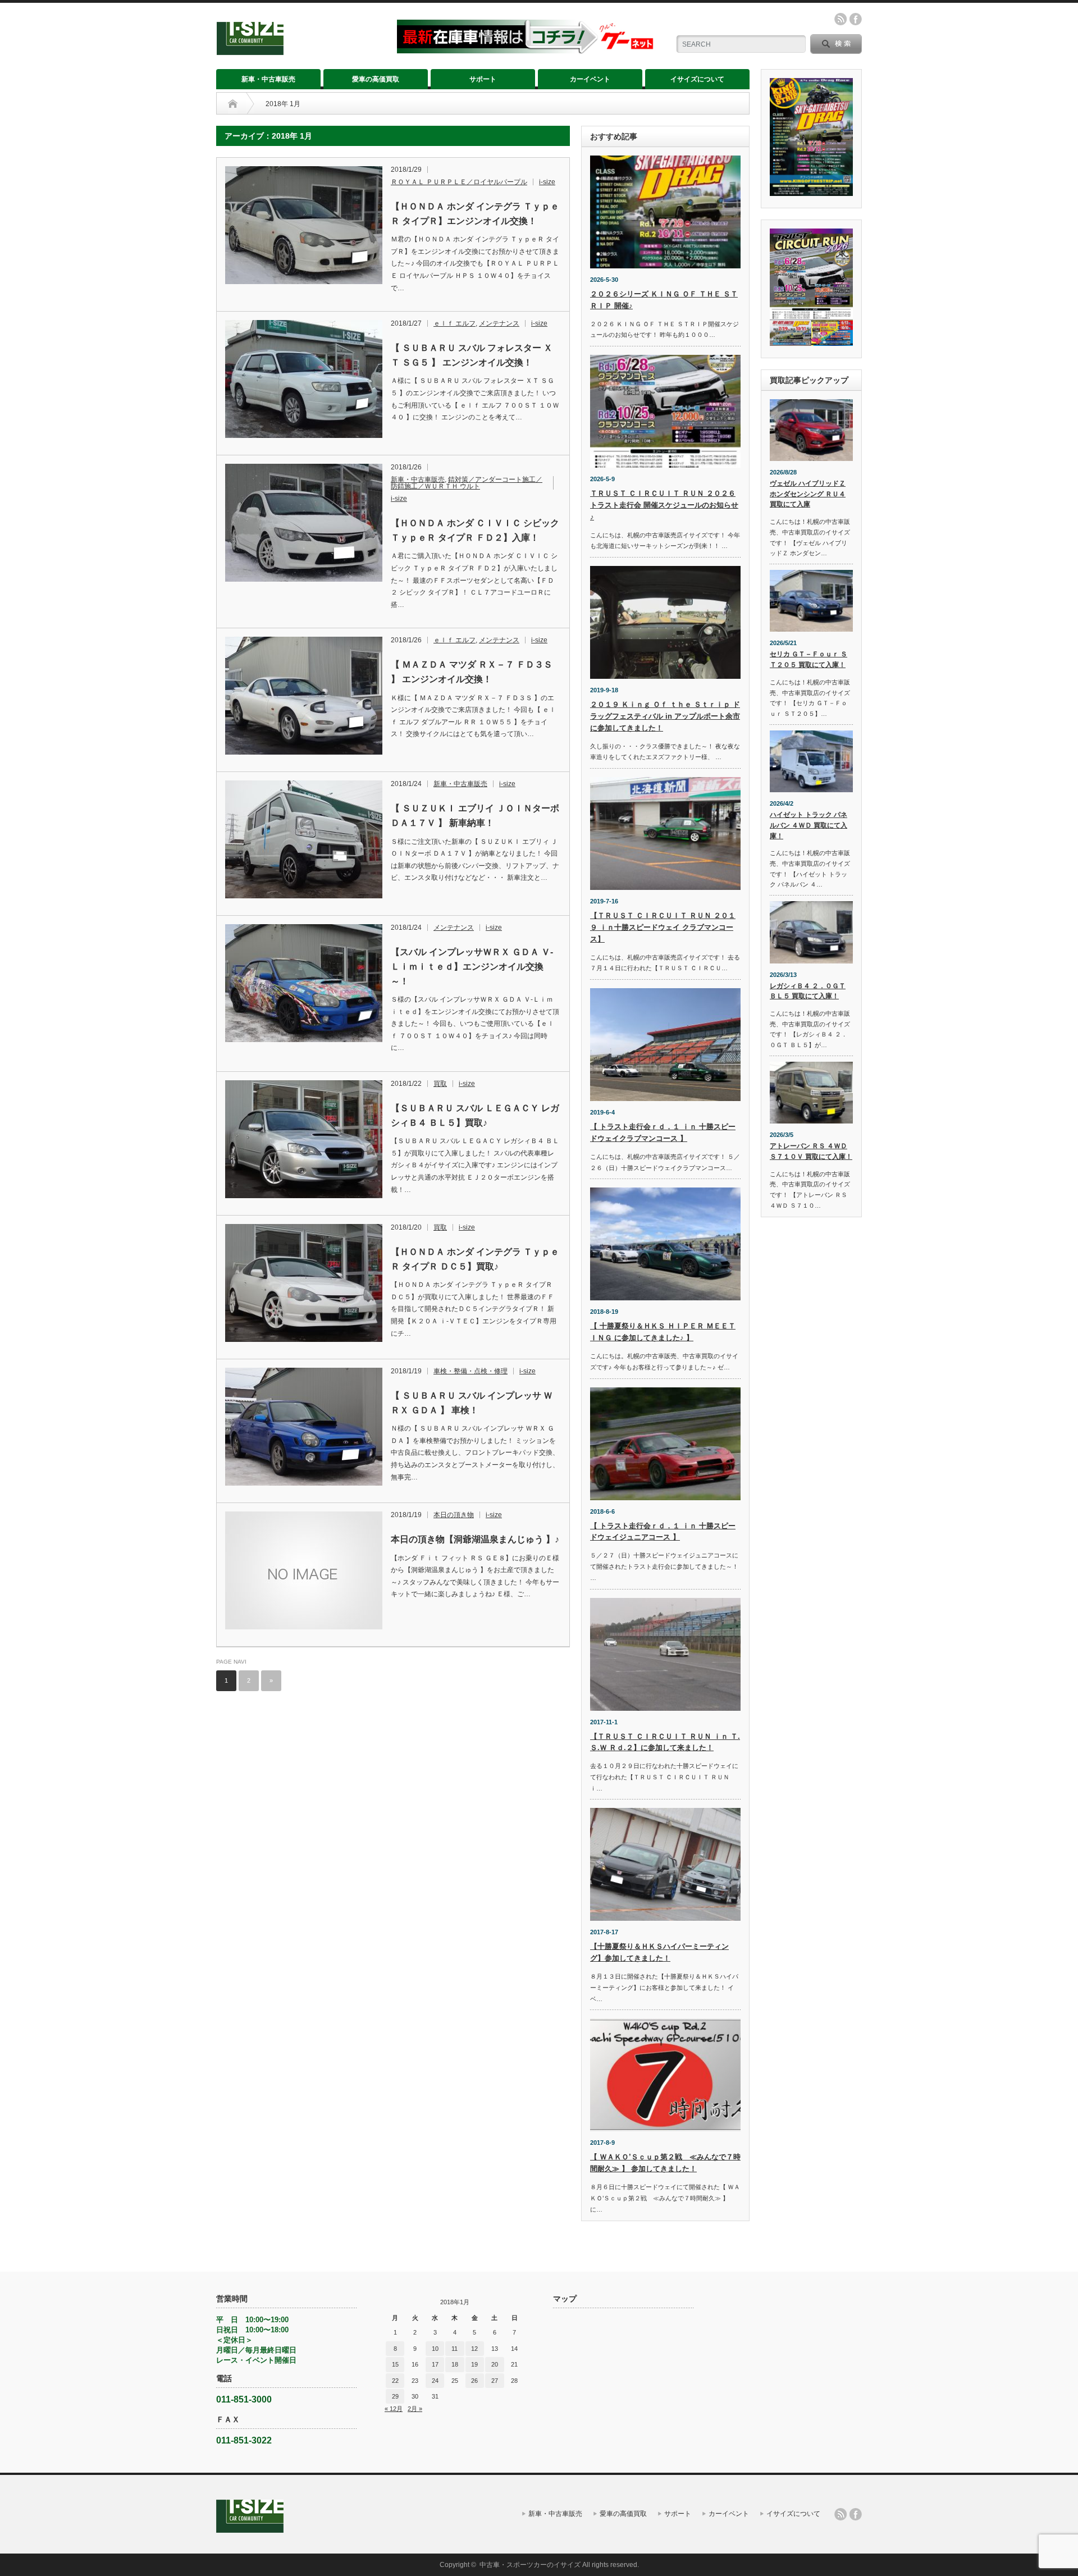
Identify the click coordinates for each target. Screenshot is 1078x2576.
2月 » (415, 2409)
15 (395, 2364)
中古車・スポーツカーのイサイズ (530, 2565)
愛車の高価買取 (376, 79)
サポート (483, 79)
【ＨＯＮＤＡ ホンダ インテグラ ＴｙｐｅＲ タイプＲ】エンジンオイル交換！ (475, 214)
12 (474, 2349)
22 (395, 2381)
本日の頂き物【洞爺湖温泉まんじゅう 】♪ (475, 1539)
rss (841, 19)
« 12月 (394, 2409)
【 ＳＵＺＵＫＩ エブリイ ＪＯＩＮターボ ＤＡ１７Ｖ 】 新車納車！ (475, 816)
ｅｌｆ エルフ (455, 323)
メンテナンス (499, 323)
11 (455, 2349)
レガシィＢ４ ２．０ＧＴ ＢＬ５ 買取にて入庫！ (808, 991)
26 (474, 2381)
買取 (440, 1084)
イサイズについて (697, 79)
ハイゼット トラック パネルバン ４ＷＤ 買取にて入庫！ (808, 825)
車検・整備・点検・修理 (471, 1371)
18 (455, 2364)
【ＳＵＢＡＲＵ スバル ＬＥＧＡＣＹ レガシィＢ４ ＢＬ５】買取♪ (475, 1115)
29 (395, 2396)
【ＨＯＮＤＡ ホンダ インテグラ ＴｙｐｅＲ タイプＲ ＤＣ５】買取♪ (475, 1259)
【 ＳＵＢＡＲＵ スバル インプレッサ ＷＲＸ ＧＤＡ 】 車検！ (472, 1403)
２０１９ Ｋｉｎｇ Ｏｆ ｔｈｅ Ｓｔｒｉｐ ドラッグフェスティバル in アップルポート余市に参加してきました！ (665, 716)
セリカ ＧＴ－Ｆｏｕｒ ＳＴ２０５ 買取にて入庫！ (808, 659)
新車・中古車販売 (268, 79)
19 (474, 2364)
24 (435, 2381)
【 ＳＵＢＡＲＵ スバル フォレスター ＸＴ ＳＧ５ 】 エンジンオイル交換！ (472, 355)
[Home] (233, 104)
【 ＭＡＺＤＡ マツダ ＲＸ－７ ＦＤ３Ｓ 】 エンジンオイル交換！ (472, 672)
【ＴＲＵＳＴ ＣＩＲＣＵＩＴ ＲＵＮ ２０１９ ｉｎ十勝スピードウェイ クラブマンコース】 (663, 927)
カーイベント (590, 79)
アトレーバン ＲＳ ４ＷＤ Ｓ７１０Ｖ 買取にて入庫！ (811, 1151)
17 (435, 2364)
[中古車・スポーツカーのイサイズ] (300, 50)
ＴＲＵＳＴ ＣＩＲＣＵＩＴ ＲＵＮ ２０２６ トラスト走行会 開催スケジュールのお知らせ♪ (664, 505)
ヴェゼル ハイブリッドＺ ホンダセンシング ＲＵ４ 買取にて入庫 (808, 494)
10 (435, 2349)
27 (495, 2381)
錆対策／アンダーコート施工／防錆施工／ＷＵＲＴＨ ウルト (467, 483)
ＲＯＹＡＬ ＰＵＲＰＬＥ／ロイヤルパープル (459, 182)
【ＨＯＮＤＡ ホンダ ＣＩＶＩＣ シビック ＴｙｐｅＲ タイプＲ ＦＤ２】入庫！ (475, 530)
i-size (547, 182)
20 (495, 2364)
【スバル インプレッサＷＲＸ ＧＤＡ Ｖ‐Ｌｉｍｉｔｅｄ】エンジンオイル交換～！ (472, 966)
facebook (856, 19)
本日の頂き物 (454, 1515)
